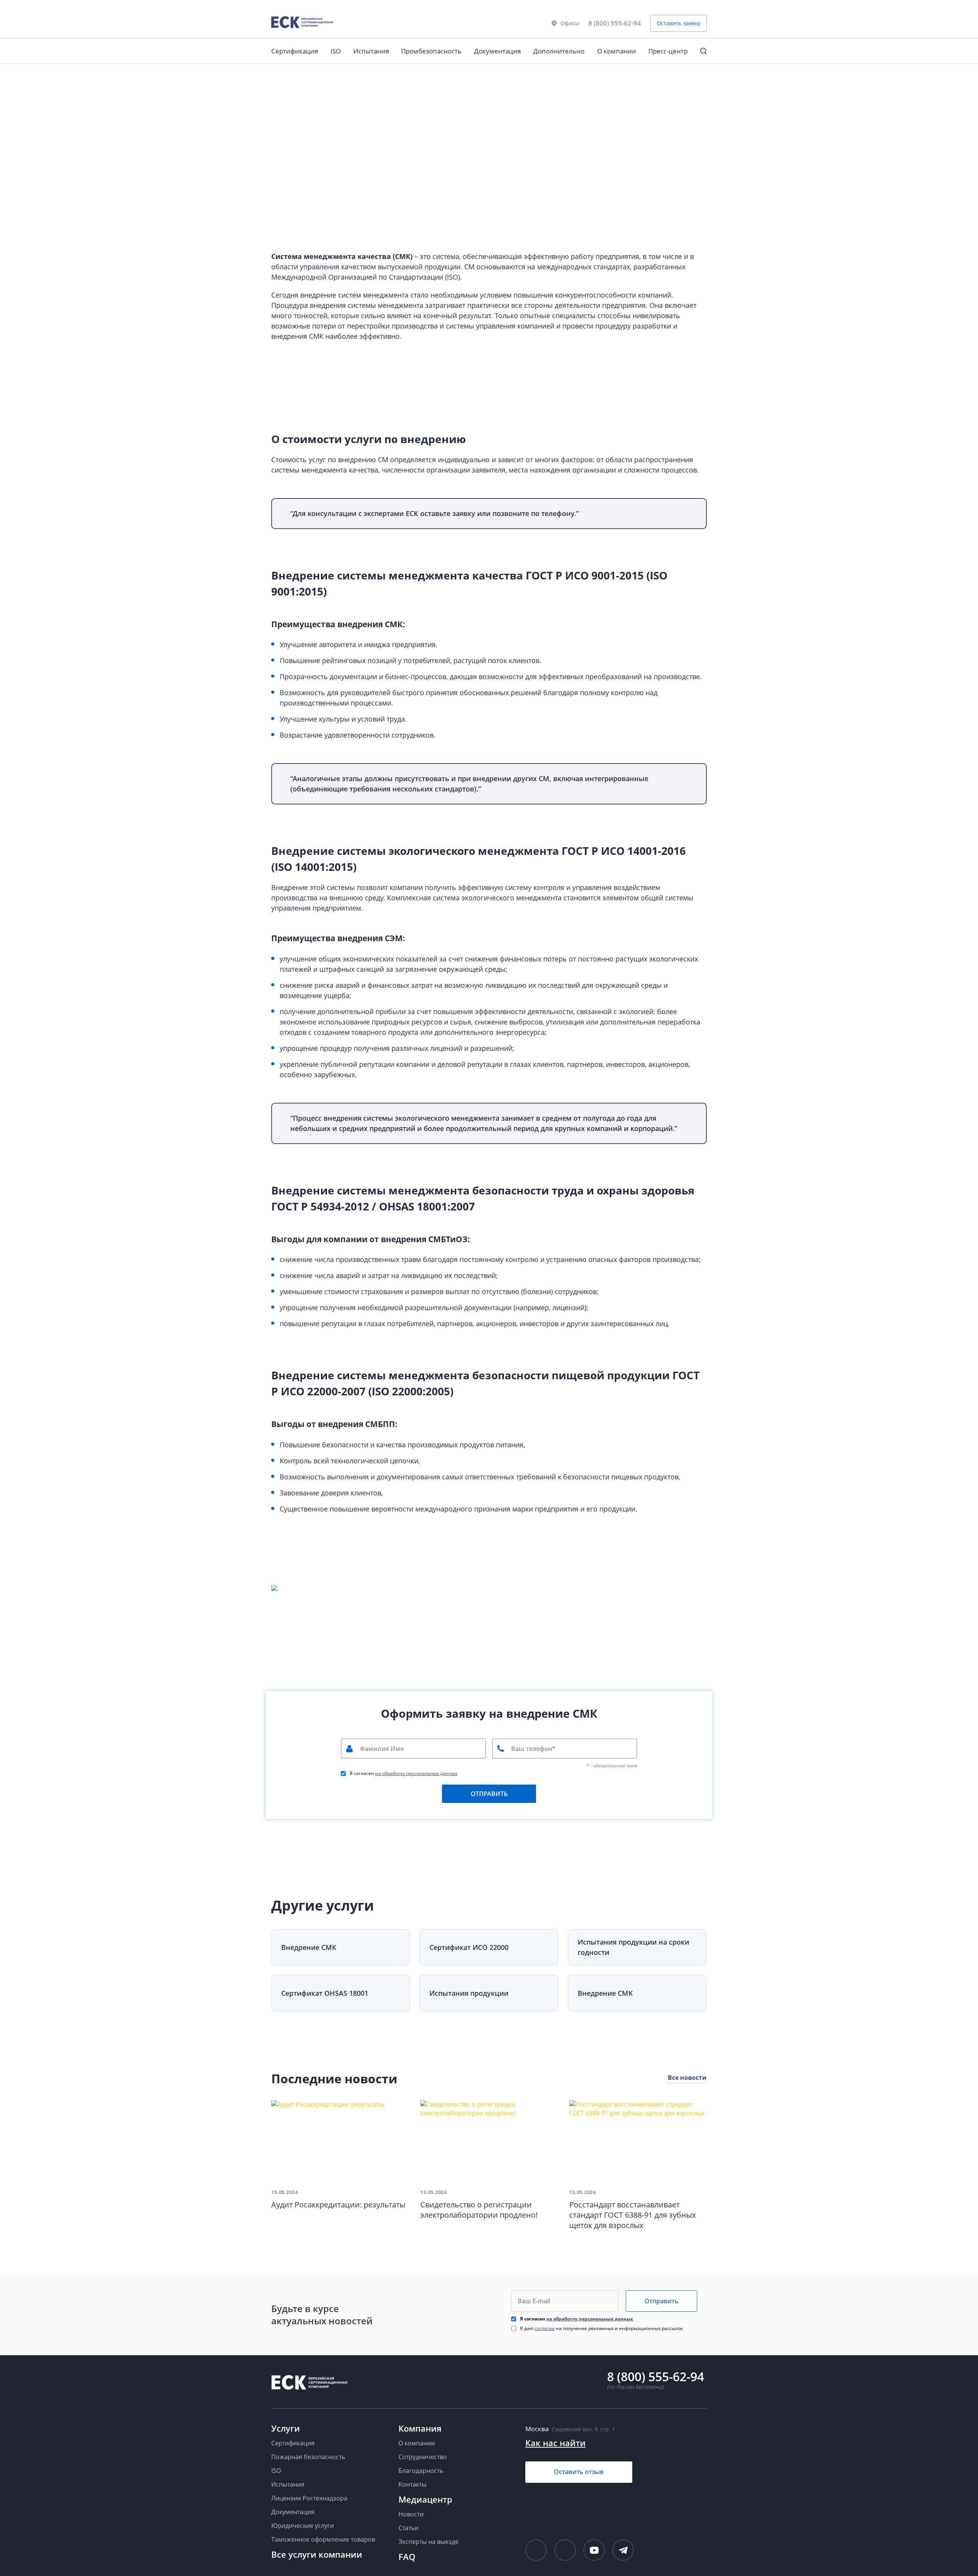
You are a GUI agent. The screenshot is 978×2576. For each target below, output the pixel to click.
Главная (280, 74)
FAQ (407, 2557)
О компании (617, 51)
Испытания (371, 51)
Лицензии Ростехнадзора (309, 2498)
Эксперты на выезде (428, 2542)
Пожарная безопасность (308, 2457)
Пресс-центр (668, 51)
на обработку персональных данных (416, 1773)
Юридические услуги (303, 2526)
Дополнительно (559, 51)
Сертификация (295, 51)
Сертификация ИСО (319, 74)
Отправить (661, 2301)
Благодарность (421, 2471)
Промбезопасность (431, 51)
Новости (411, 2514)
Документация (497, 51)
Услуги (286, 2428)
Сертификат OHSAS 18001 (325, 1993)
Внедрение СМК (309, 1947)
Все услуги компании (317, 2554)
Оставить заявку (678, 23)
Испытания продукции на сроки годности (633, 1947)
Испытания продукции (469, 1993)
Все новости (687, 2078)
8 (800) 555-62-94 (615, 23)
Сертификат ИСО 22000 (469, 1947)
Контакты (412, 2484)
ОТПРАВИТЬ (489, 1794)
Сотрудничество (423, 2457)
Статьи (408, 2528)
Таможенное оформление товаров (323, 2539)
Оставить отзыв (579, 2472)
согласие (545, 2328)
